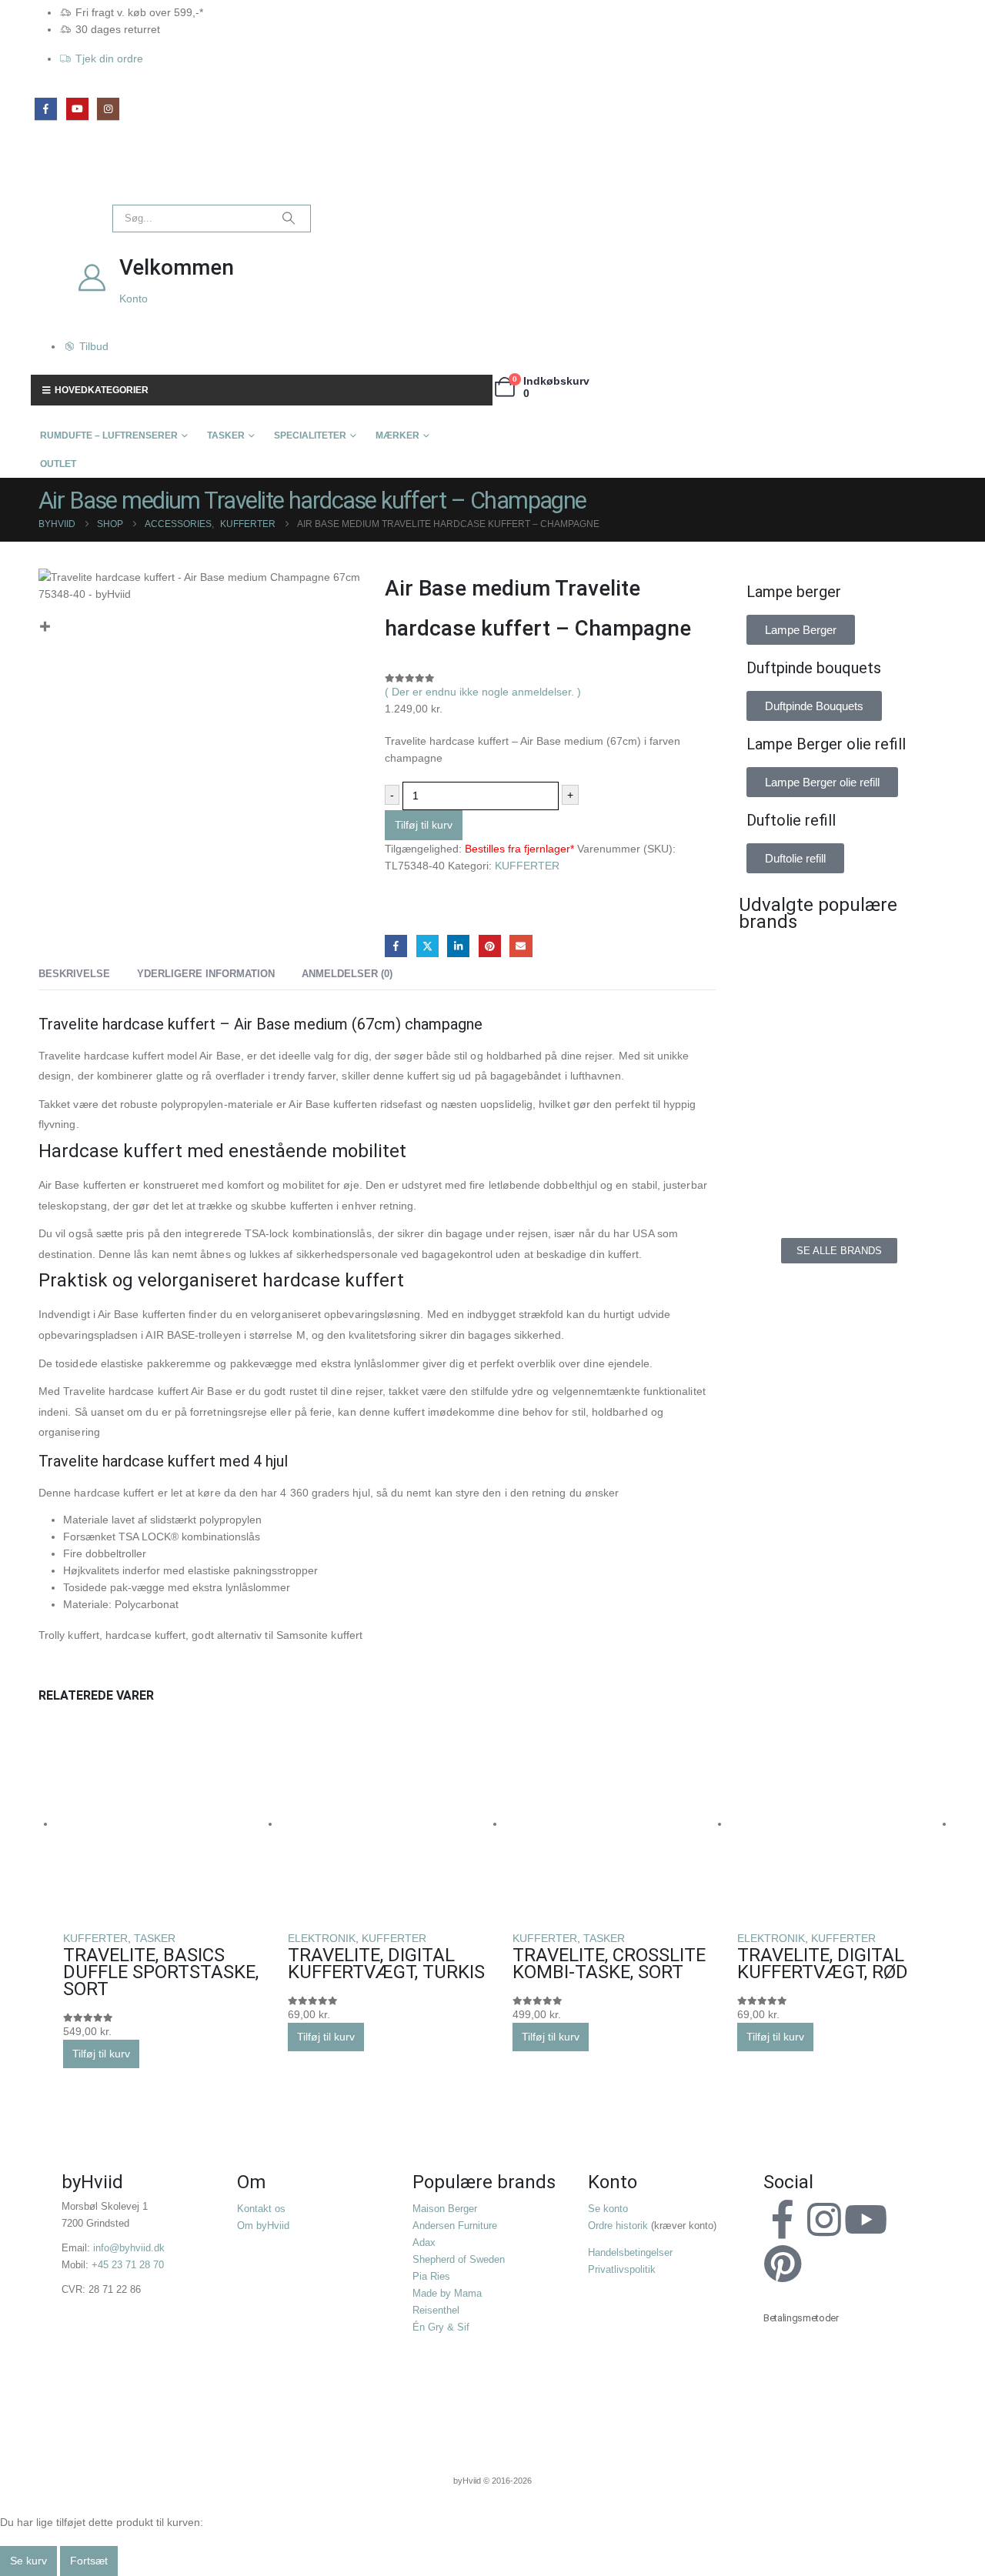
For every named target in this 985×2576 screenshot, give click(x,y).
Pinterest (490, 946)
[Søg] (289, 219)
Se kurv (28, 2561)
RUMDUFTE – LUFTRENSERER (109, 435)
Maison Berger (445, 2209)
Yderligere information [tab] (206, 974)
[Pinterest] (783, 2264)
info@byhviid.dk (129, 2248)
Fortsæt (89, 2561)
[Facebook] (46, 109)
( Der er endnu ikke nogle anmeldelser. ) (483, 692)
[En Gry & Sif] (893, 1038)
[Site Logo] (65, 177)
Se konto (608, 2209)
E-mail (521, 946)
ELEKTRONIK (322, 1938)
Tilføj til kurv (424, 825)
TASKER (226, 435)
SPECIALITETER (310, 435)
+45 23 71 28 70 (128, 2265)
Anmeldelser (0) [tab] (347, 974)
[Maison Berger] (893, 1107)
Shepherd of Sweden (459, 2260)
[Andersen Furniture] (785, 1038)
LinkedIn (458, 946)
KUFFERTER (527, 866)
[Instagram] (108, 109)
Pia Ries (431, 2277)
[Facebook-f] (783, 2220)
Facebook (396, 946)
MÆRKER (397, 435)
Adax (424, 2243)
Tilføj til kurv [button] (101, 2054)
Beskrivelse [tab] (74, 974)
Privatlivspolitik (622, 2270)
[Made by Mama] (785, 1107)
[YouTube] (77, 109)
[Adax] (893, 969)
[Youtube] (866, 2220)
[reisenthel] (893, 1176)
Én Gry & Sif (441, 2327)
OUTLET (58, 464)
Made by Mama (447, 2294)
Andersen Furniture (455, 2226)
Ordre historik (618, 2226)
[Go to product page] (168, 1825)
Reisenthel (436, 2311)
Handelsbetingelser (630, 2253)
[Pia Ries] (785, 1176)
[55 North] (785, 969)
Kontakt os (261, 2209)
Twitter (427, 946)
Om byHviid (263, 2226)
